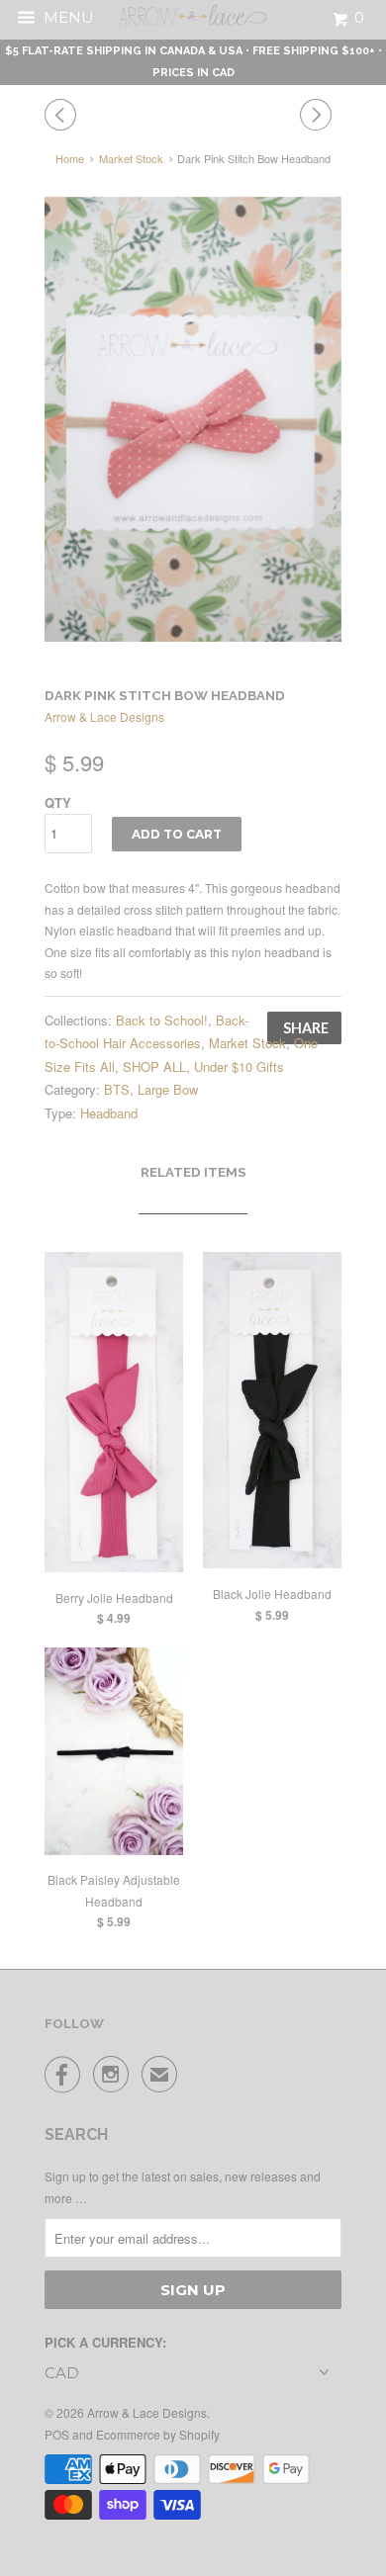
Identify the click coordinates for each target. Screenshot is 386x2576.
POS (57, 2434)
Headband (109, 1113)
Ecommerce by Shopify (158, 2434)
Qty (58, 802)
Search (76, 2134)
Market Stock (247, 1043)
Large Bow (168, 1089)
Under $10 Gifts (239, 1066)
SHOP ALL (154, 1066)
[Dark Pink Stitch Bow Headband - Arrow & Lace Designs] (193, 419)
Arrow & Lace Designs (104, 716)
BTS (117, 1089)
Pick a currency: (105, 2342)
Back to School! (162, 1020)
